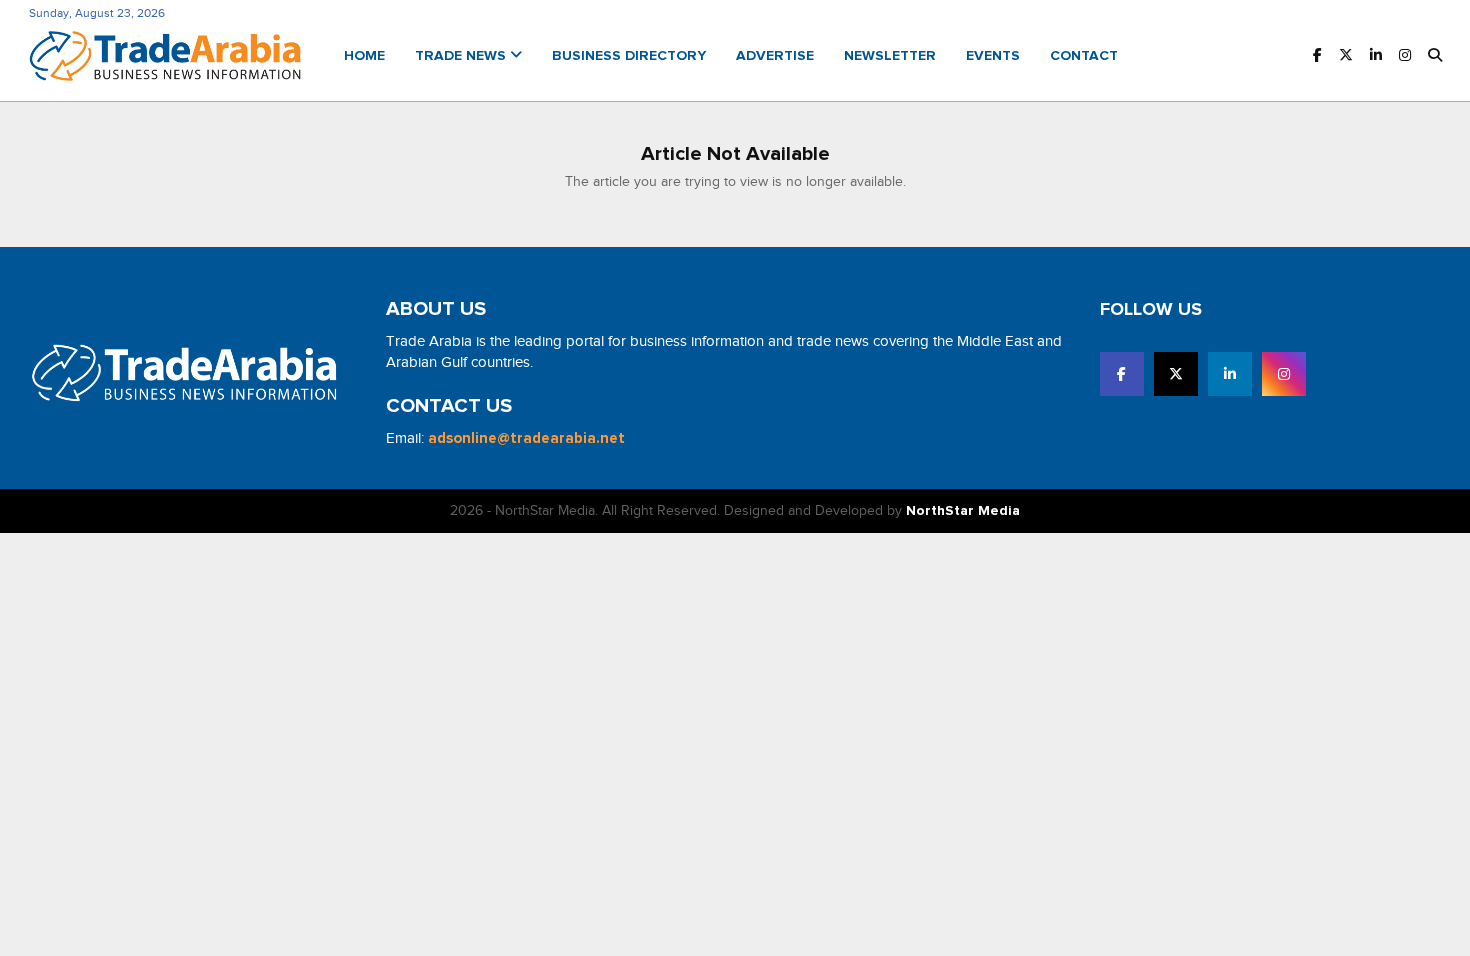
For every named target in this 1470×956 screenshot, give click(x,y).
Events (993, 56)
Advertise (775, 56)
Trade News (462, 56)
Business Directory (629, 56)
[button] (1435, 56)
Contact (1084, 56)
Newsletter (890, 56)
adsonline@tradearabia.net (526, 438)
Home (364, 56)
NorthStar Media (963, 511)
